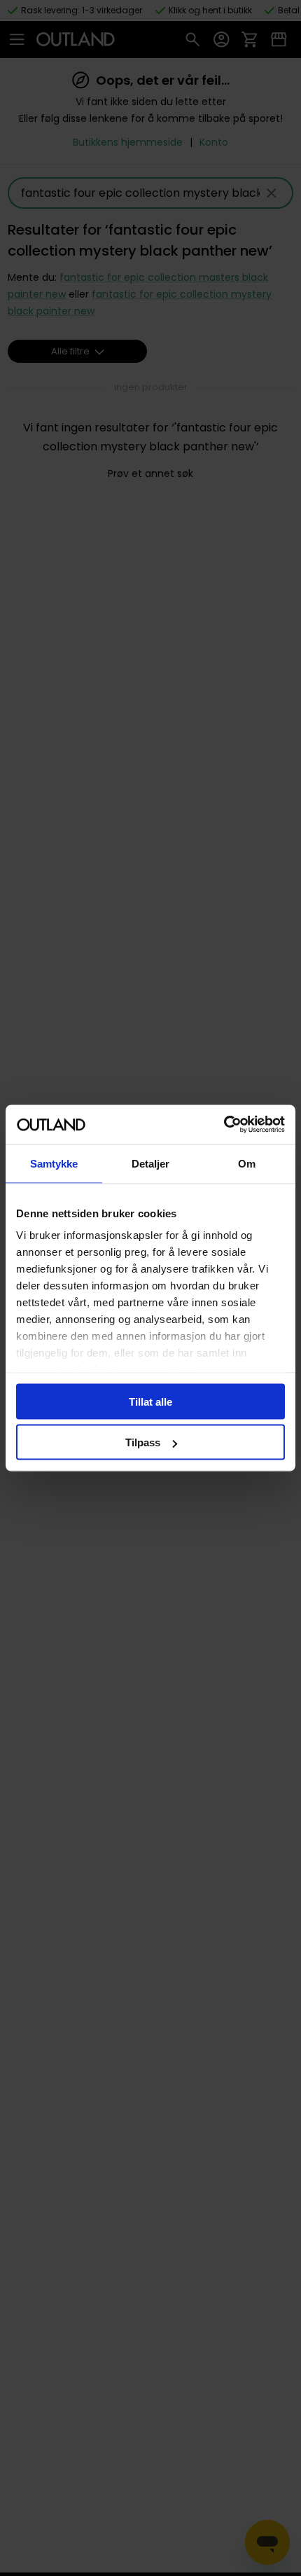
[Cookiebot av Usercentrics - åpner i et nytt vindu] (224, 1125)
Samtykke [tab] (54, 1163)
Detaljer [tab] (151, 1163)
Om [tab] (247, 1163)
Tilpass (143, 1442)
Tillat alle (150, 1401)
